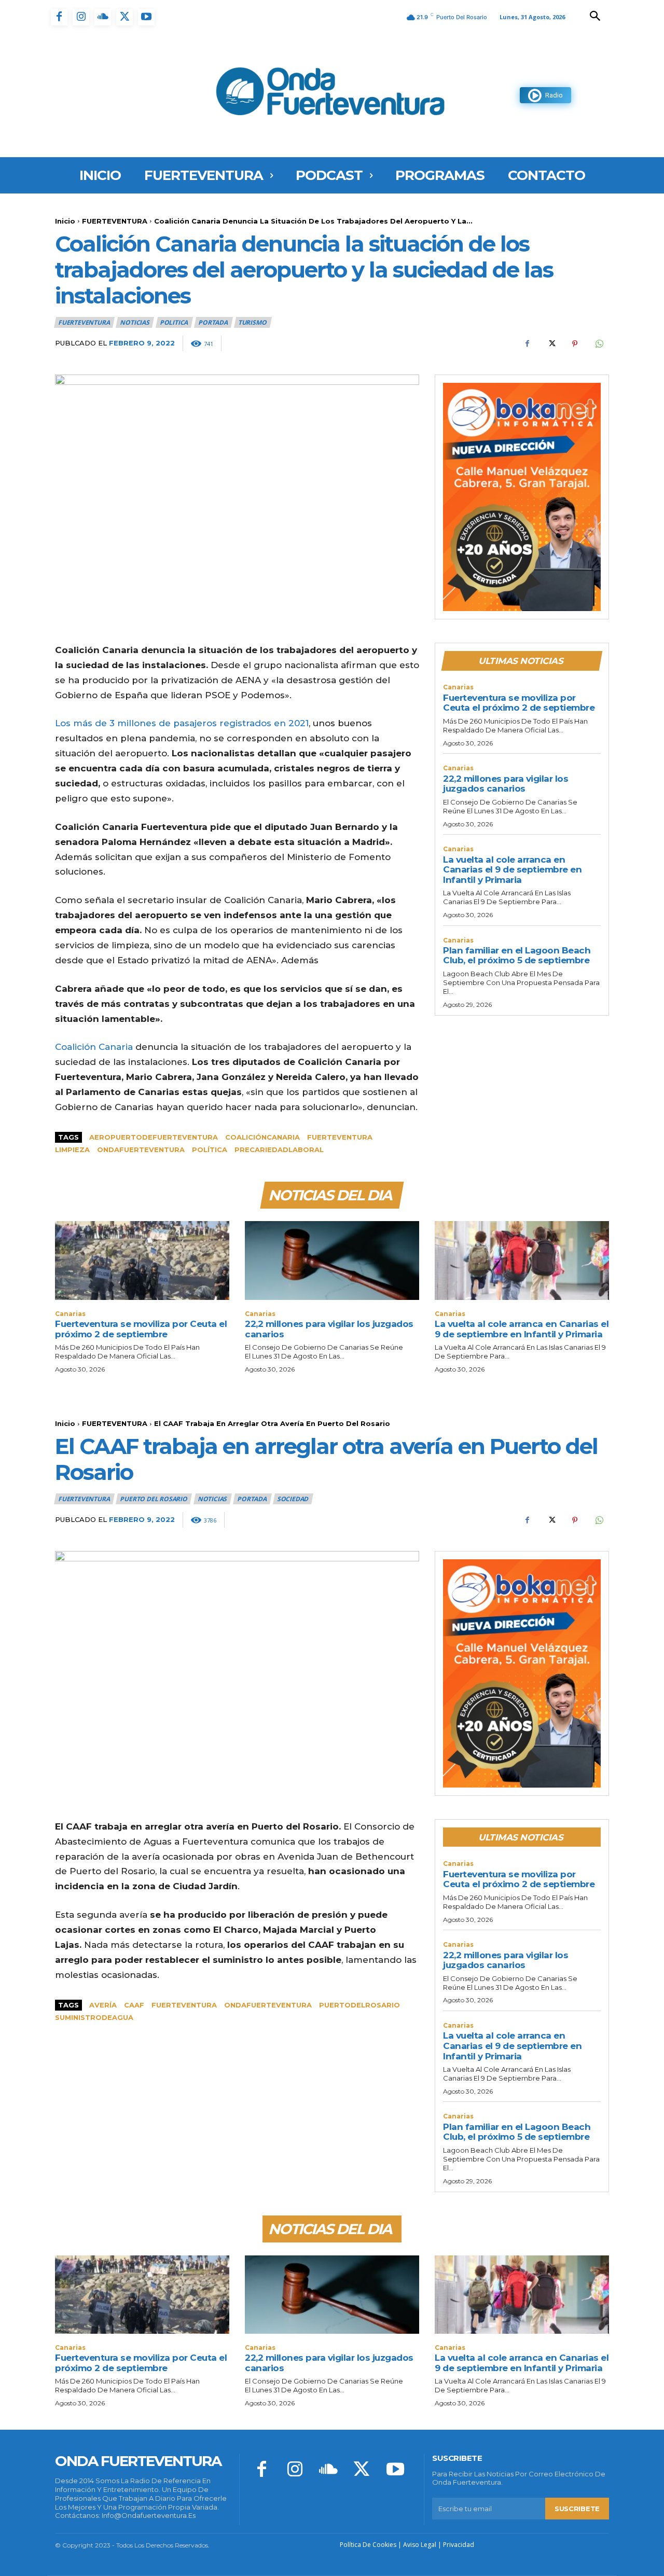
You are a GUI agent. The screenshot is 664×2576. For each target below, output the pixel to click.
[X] (125, 17)
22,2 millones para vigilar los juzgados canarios (506, 784)
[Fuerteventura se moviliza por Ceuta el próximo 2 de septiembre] (142, 1260)
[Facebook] (59, 17)
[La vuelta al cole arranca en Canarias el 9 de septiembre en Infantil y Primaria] (522, 1260)
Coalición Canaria (94, 1047)
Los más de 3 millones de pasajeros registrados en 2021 (182, 723)
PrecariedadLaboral (279, 1149)
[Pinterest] (575, 344)
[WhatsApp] (599, 344)
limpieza (72, 1149)
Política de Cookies (368, 2545)
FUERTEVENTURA (115, 221)
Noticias (134, 322)
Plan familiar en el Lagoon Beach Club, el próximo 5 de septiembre (517, 955)
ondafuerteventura (141, 1149)
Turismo (252, 322)
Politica (174, 322)
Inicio (65, 221)
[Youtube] (146, 17)
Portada (213, 322)
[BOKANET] (522, 497)
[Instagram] (81, 17)
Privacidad (459, 2545)
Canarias (458, 687)
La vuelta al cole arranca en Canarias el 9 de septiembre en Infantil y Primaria (512, 870)
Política (210, 1149)
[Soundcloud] (103, 17)
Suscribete (577, 2509)
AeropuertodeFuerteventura (154, 1137)
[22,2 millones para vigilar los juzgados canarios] (332, 1260)
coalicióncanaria (262, 1137)
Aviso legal (420, 2545)
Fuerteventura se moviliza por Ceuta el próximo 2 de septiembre (519, 703)
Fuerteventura (340, 1137)
